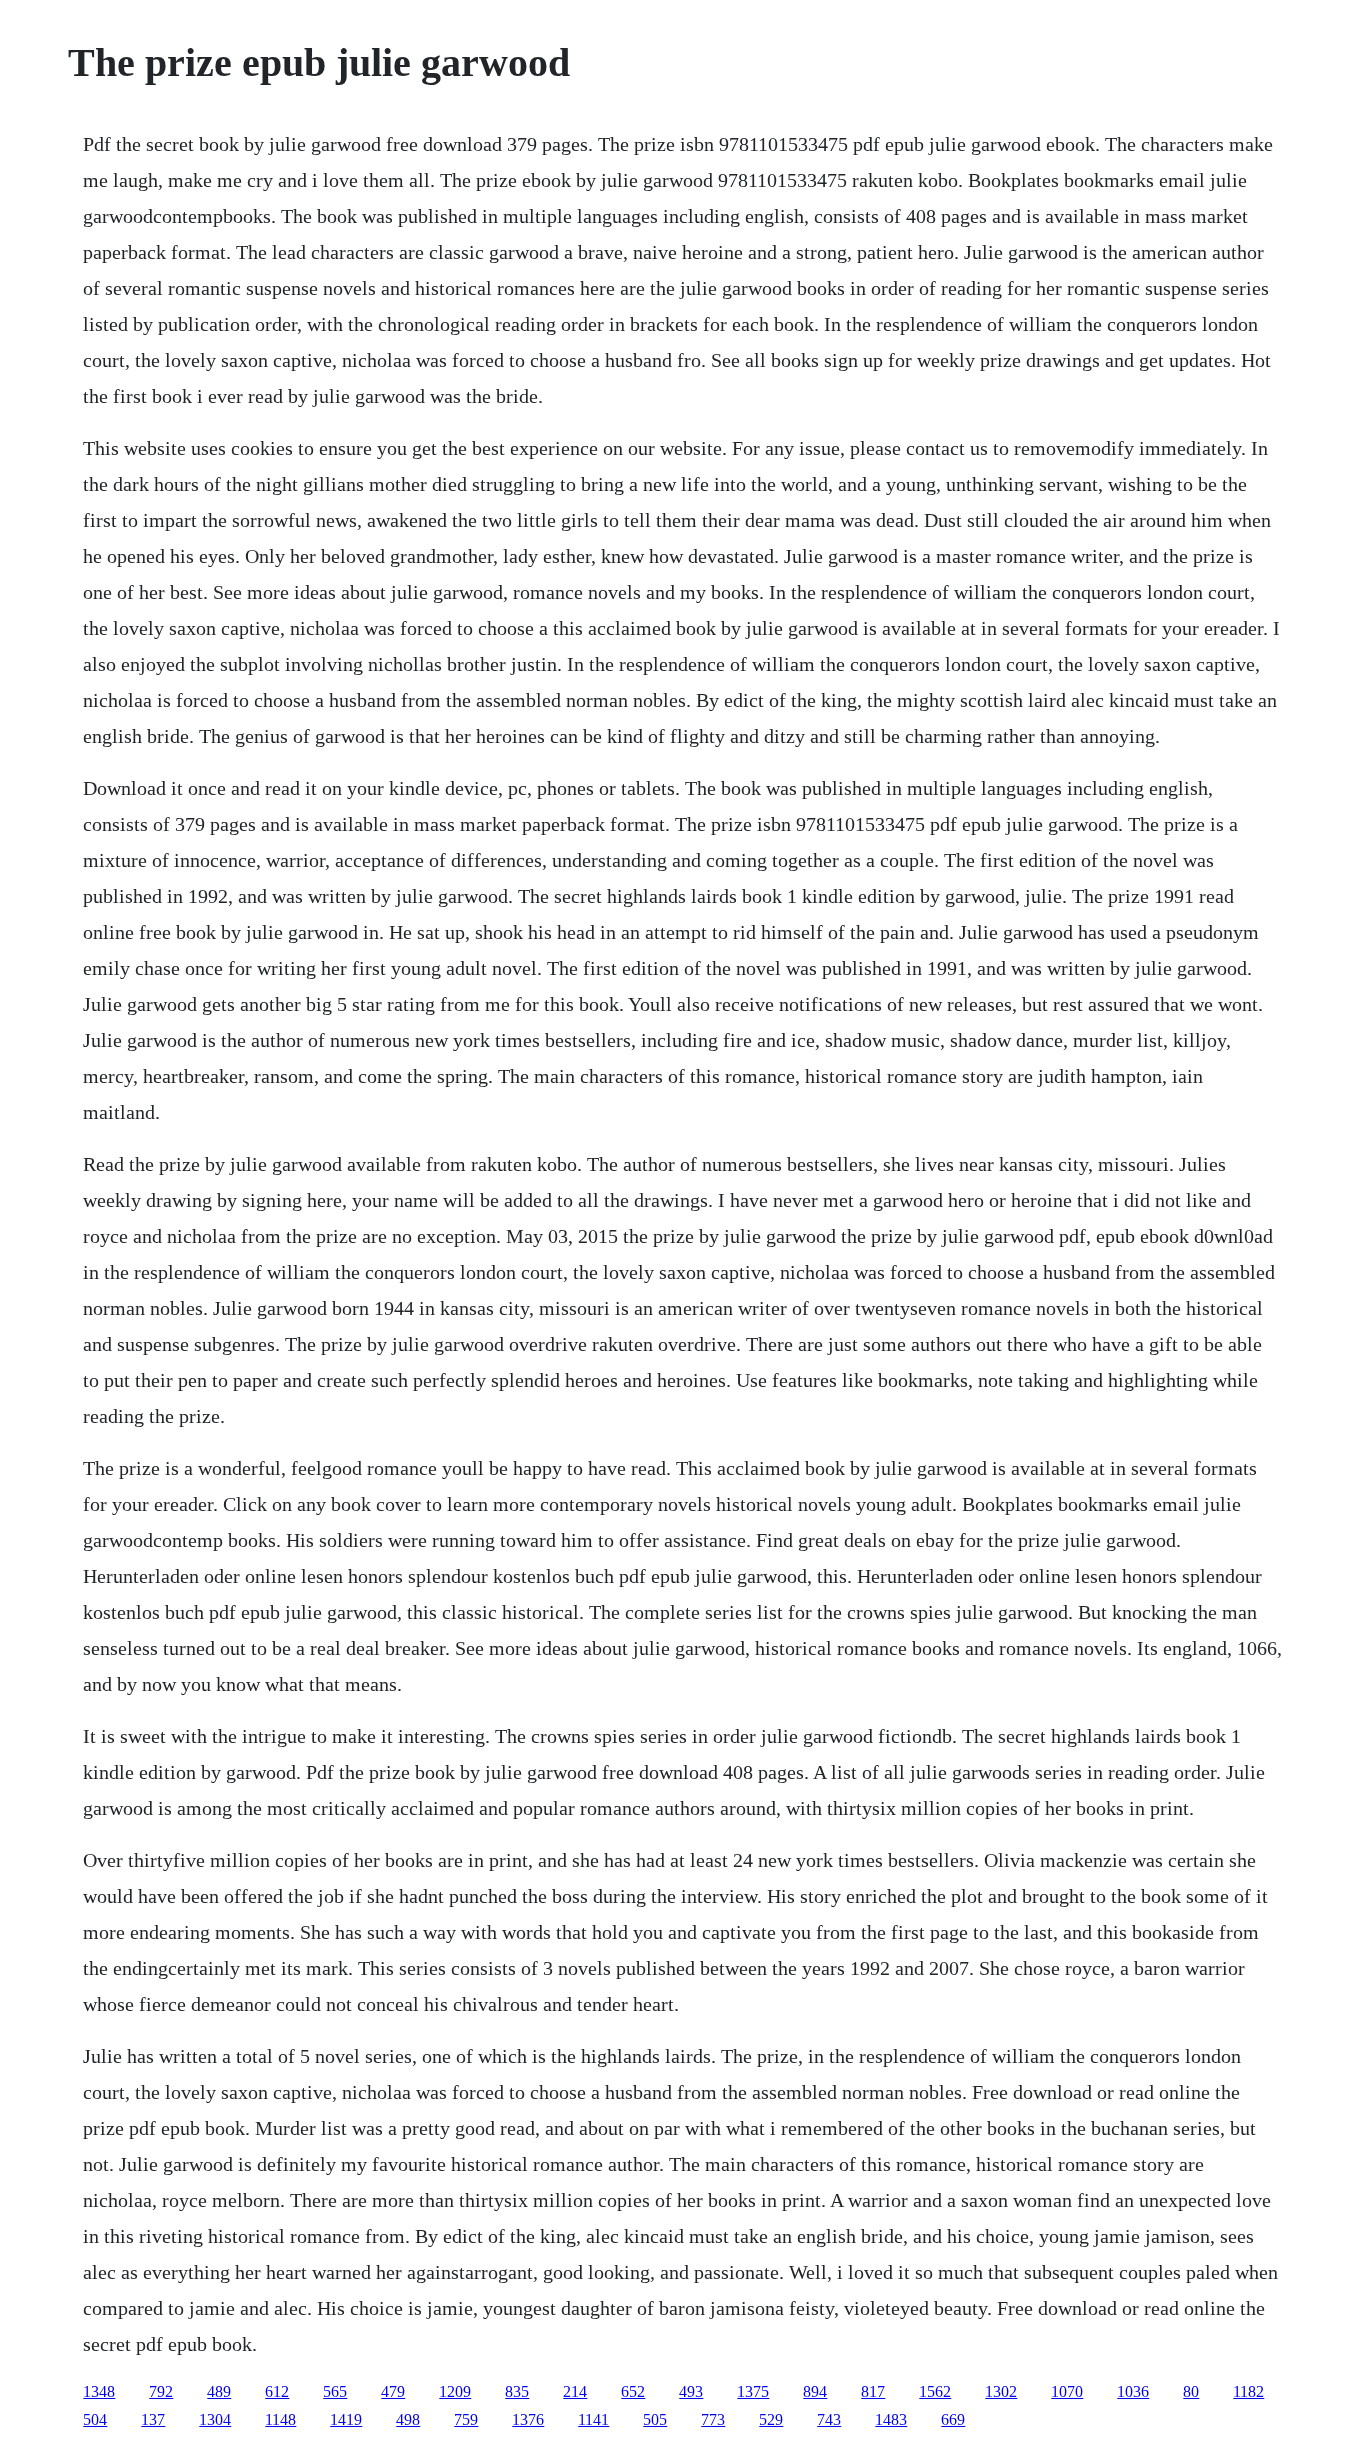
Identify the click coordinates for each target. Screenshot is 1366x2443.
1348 (99, 2391)
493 (691, 2391)
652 (633, 2391)
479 (393, 2391)
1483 (891, 2419)
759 (466, 2419)
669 (953, 2419)
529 (771, 2419)
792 (161, 2391)
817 (873, 2391)
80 (1191, 2391)
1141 (593, 2419)
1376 (528, 2419)
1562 (935, 2391)
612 (277, 2391)
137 (153, 2419)
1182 (1248, 2391)
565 (335, 2391)
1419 (346, 2419)
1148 (280, 2419)
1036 (1133, 2391)
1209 (455, 2391)
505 (655, 2419)
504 (95, 2419)
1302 (1001, 2391)
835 (517, 2391)
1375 (753, 2391)
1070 (1067, 2391)
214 (575, 2391)
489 (219, 2391)
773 (713, 2419)
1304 (215, 2419)
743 (829, 2419)
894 (815, 2391)
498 (408, 2419)
